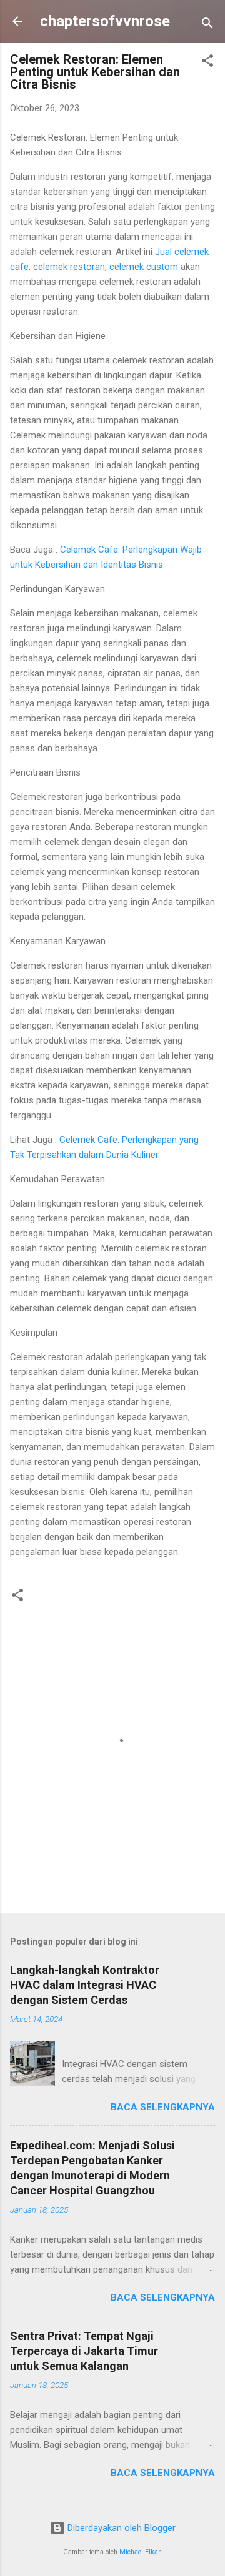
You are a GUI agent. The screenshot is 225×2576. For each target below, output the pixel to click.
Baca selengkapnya (163, 2107)
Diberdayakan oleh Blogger (120, 2528)
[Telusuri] (207, 25)
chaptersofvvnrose (105, 21)
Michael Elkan (141, 2552)
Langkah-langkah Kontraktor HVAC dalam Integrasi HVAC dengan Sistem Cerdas (85, 1985)
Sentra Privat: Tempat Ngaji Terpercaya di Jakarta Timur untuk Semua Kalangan (84, 2351)
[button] (207, 63)
